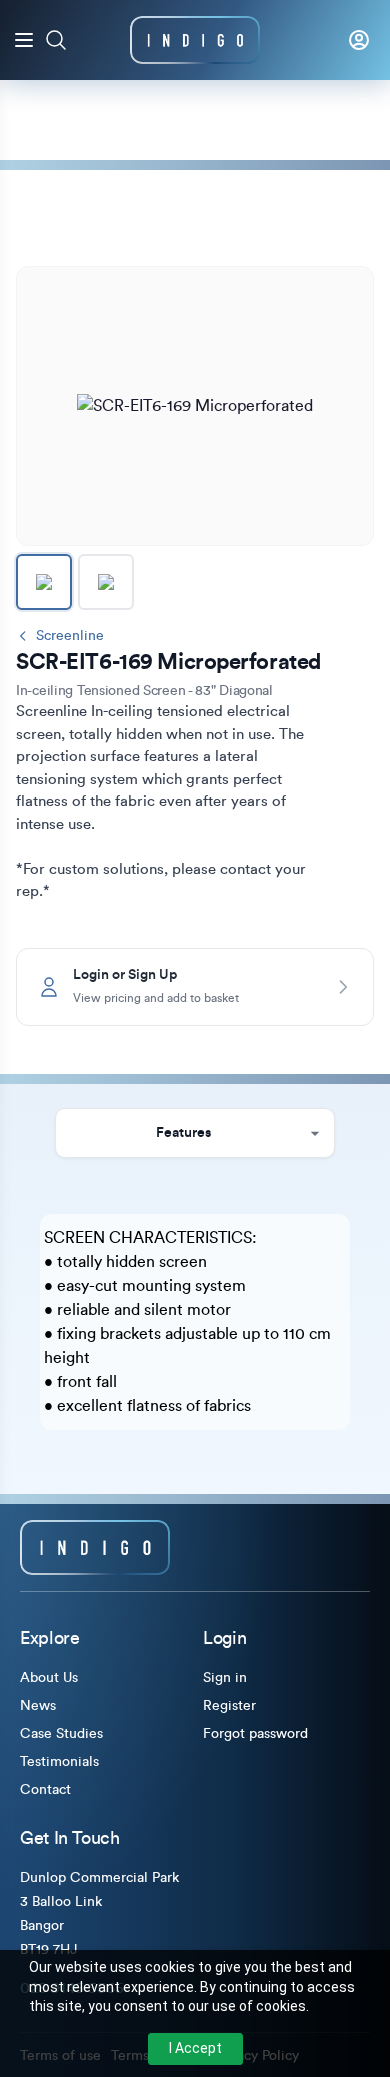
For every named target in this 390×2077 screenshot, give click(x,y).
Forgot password (255, 1734)
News (38, 1706)
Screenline (70, 636)
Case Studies (61, 1734)
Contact (45, 1790)
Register (229, 1706)
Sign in (225, 1678)
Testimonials (59, 1762)
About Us (49, 1678)
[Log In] (359, 40)
